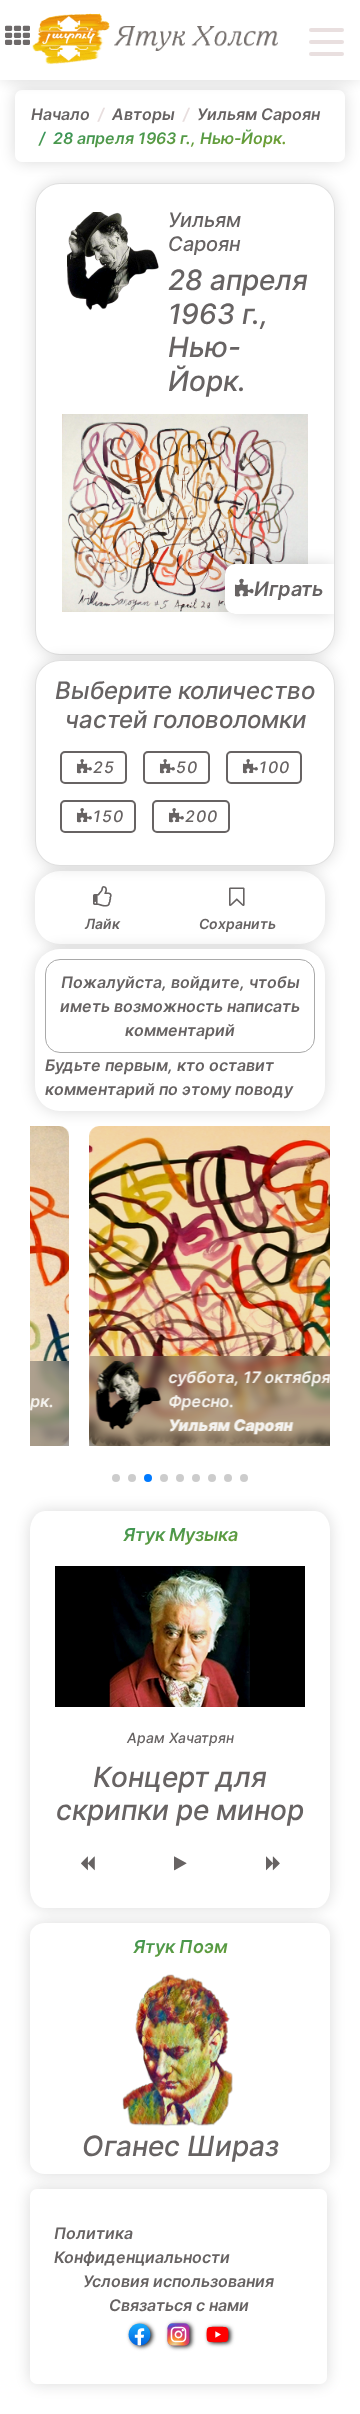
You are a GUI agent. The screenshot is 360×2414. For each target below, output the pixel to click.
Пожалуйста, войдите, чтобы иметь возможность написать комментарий (180, 1006)
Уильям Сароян (258, 114)
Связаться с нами (179, 2305)
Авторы (143, 114)
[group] (180, 1286)
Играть (289, 589)
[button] (17, 36)
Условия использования (178, 2281)
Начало (60, 114)
